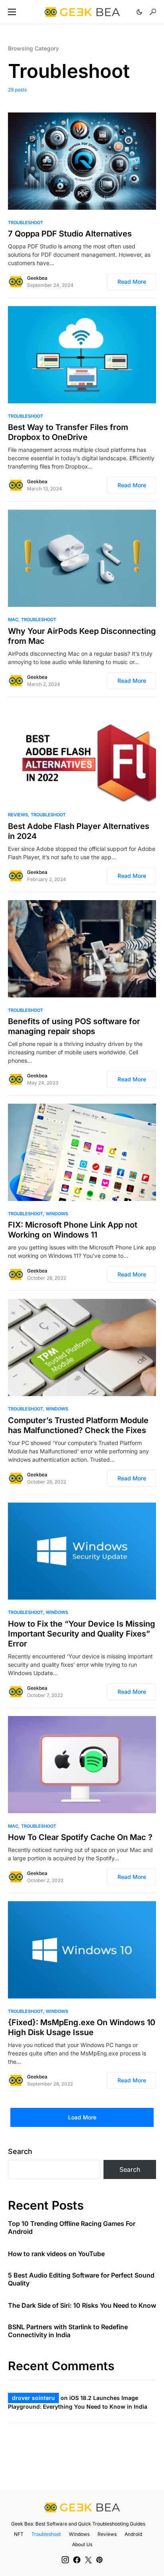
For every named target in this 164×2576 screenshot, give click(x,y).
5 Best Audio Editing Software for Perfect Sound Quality (81, 2279)
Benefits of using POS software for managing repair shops (74, 1026)
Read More (132, 282)
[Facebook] (77, 2560)
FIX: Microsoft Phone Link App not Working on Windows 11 (73, 1230)
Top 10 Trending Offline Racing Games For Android (72, 2227)
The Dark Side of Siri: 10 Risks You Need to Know (82, 2305)
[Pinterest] (99, 2560)
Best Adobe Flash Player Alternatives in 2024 (79, 831)
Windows (57, 1214)
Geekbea (37, 278)
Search (20, 2151)
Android (133, 2534)
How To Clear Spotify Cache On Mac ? (80, 1837)
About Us (82, 2544)
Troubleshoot (25, 223)
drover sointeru (33, 2398)
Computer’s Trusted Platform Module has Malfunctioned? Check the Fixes (78, 1425)
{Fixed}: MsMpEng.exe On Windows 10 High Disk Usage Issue (82, 2027)
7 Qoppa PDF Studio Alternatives (70, 234)
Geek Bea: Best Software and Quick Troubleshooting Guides (78, 2524)
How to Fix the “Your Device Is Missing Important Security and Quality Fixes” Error (82, 1634)
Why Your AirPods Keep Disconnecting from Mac (82, 636)
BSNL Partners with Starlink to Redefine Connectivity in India (68, 2331)
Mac (13, 620)
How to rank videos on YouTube (56, 2254)
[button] (12, 12)
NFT (19, 2534)
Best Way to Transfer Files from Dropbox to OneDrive (68, 432)
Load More (82, 2117)
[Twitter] (88, 2560)
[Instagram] (65, 2560)
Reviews (18, 815)
